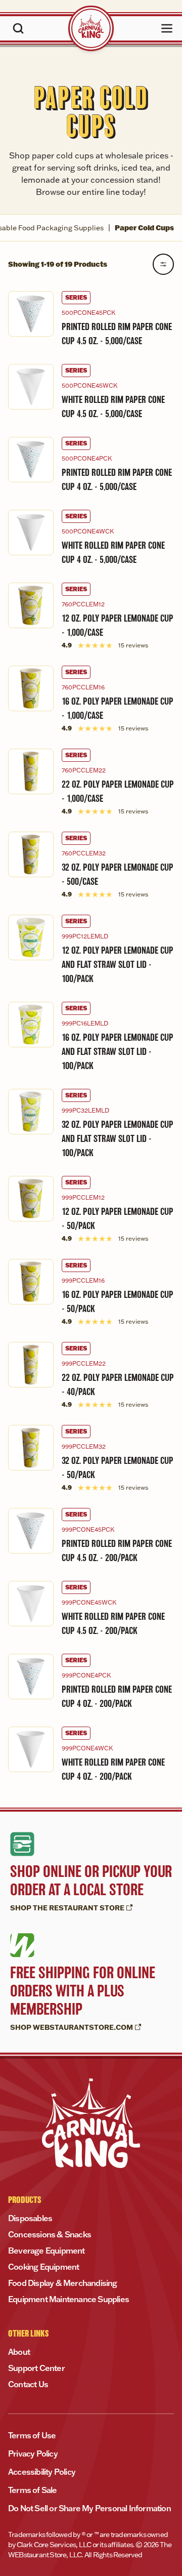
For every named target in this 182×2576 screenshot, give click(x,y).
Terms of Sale (33, 2490)
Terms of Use (32, 2435)
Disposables (30, 2218)
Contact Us (28, 2384)
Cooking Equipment (43, 2267)
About (19, 2352)
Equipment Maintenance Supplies (69, 2299)
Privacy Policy (33, 2454)
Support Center (36, 2368)
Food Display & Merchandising (63, 2283)
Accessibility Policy (42, 2472)
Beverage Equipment (47, 2251)
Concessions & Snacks (50, 2234)
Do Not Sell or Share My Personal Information (89, 2508)
